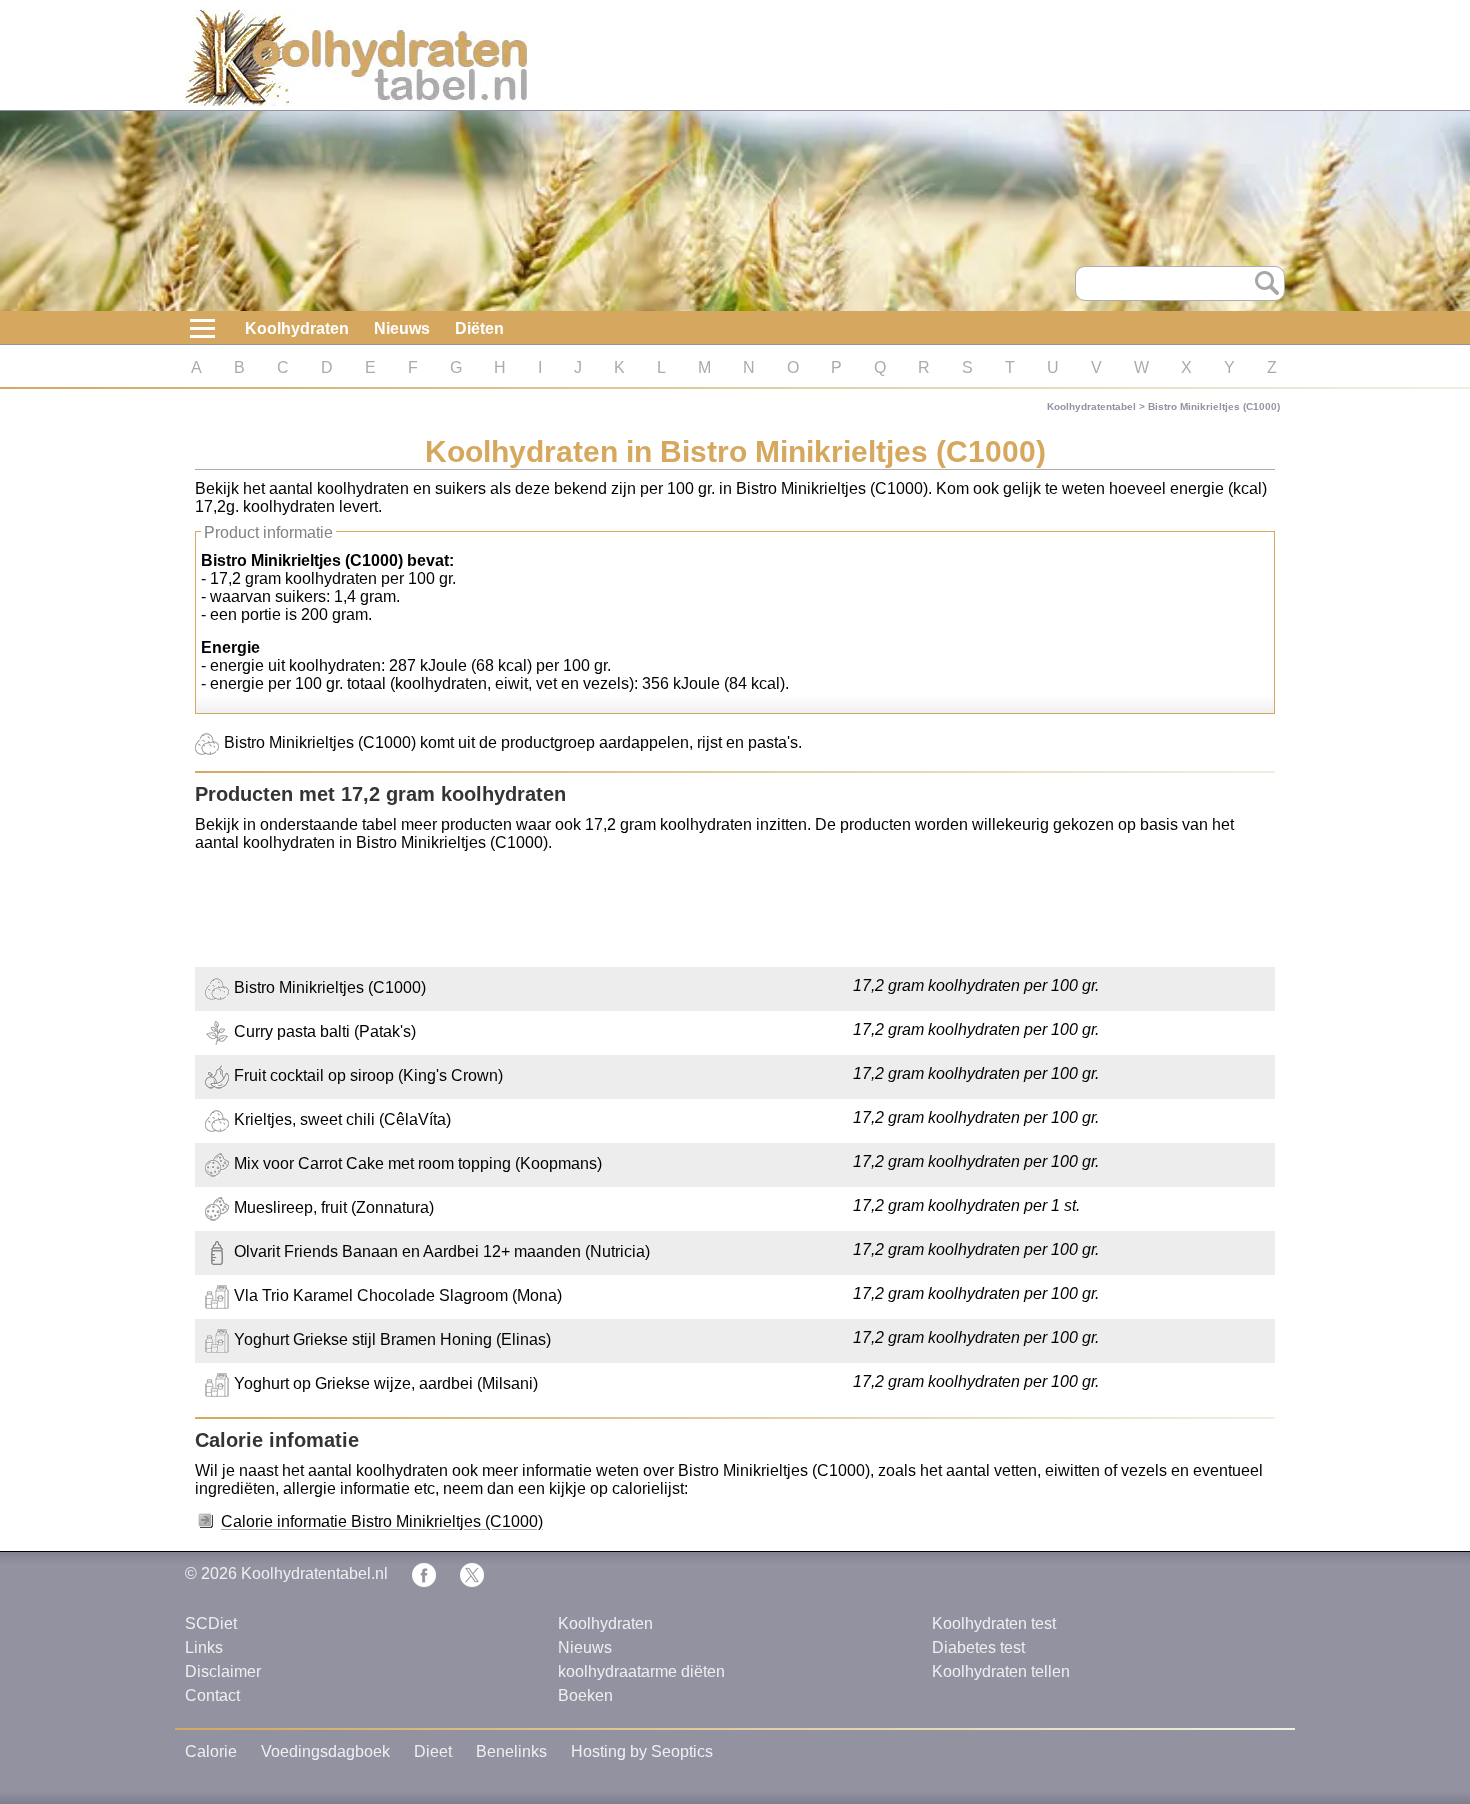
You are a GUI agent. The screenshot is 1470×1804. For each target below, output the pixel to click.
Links (204, 1647)
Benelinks (511, 1751)
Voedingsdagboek (325, 1751)
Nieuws (402, 328)
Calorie (211, 1751)
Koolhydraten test (994, 1623)
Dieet (433, 1751)
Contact (212, 1695)
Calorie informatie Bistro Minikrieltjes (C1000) (382, 1521)
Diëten (479, 328)
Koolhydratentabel (1091, 406)
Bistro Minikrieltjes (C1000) (1214, 406)
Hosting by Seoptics (642, 1751)
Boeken (585, 1695)
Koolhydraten (297, 328)
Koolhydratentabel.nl (314, 1573)
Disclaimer (223, 1671)
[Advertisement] (735, 912)
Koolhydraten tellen (1001, 1671)
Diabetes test (978, 1647)
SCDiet (211, 1623)
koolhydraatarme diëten (641, 1671)
